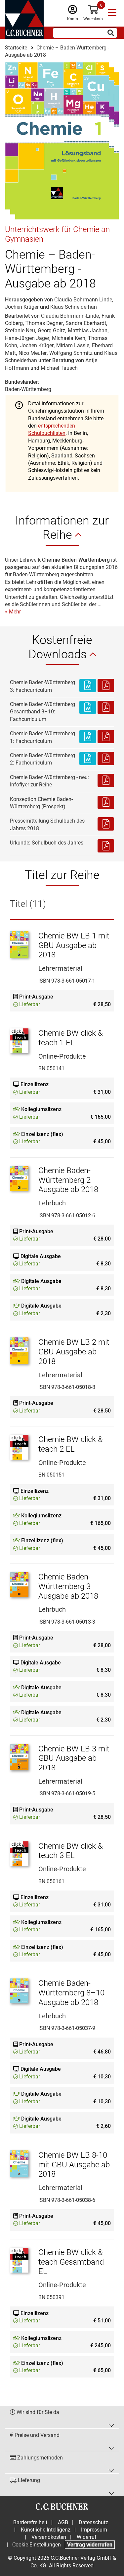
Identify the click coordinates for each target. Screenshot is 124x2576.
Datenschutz (93, 2522)
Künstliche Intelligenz (46, 2530)
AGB (63, 2522)
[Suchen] (111, 33)
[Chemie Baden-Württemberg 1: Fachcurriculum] (88, 737)
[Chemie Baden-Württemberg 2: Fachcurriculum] (88, 759)
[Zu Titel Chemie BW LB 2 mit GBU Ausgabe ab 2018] (19, 1354)
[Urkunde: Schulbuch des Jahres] (106, 846)
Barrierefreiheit (30, 2522)
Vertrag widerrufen (90, 2545)
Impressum (94, 2530)
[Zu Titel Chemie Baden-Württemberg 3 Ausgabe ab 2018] (19, 1589)
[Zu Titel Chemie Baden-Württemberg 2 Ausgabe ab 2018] (19, 1182)
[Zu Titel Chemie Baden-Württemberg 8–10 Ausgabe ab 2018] (19, 1995)
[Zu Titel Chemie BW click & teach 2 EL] (19, 1451)
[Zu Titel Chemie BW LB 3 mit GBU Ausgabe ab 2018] (19, 1761)
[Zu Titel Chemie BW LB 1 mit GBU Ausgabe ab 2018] (19, 948)
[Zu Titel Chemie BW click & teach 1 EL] (19, 1045)
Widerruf (87, 2537)
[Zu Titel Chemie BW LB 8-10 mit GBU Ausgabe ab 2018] (19, 2167)
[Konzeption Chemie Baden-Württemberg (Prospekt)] (106, 803)
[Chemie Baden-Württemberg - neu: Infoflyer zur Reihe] (106, 781)
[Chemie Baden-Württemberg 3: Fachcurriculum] (88, 686)
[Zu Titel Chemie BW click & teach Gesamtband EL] (19, 2264)
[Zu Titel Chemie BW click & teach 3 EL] (19, 1858)
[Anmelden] (73, 11)
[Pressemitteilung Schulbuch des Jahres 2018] (106, 825)
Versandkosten (49, 2537)
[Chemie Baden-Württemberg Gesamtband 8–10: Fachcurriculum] (88, 712)
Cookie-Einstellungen (37, 2545)
